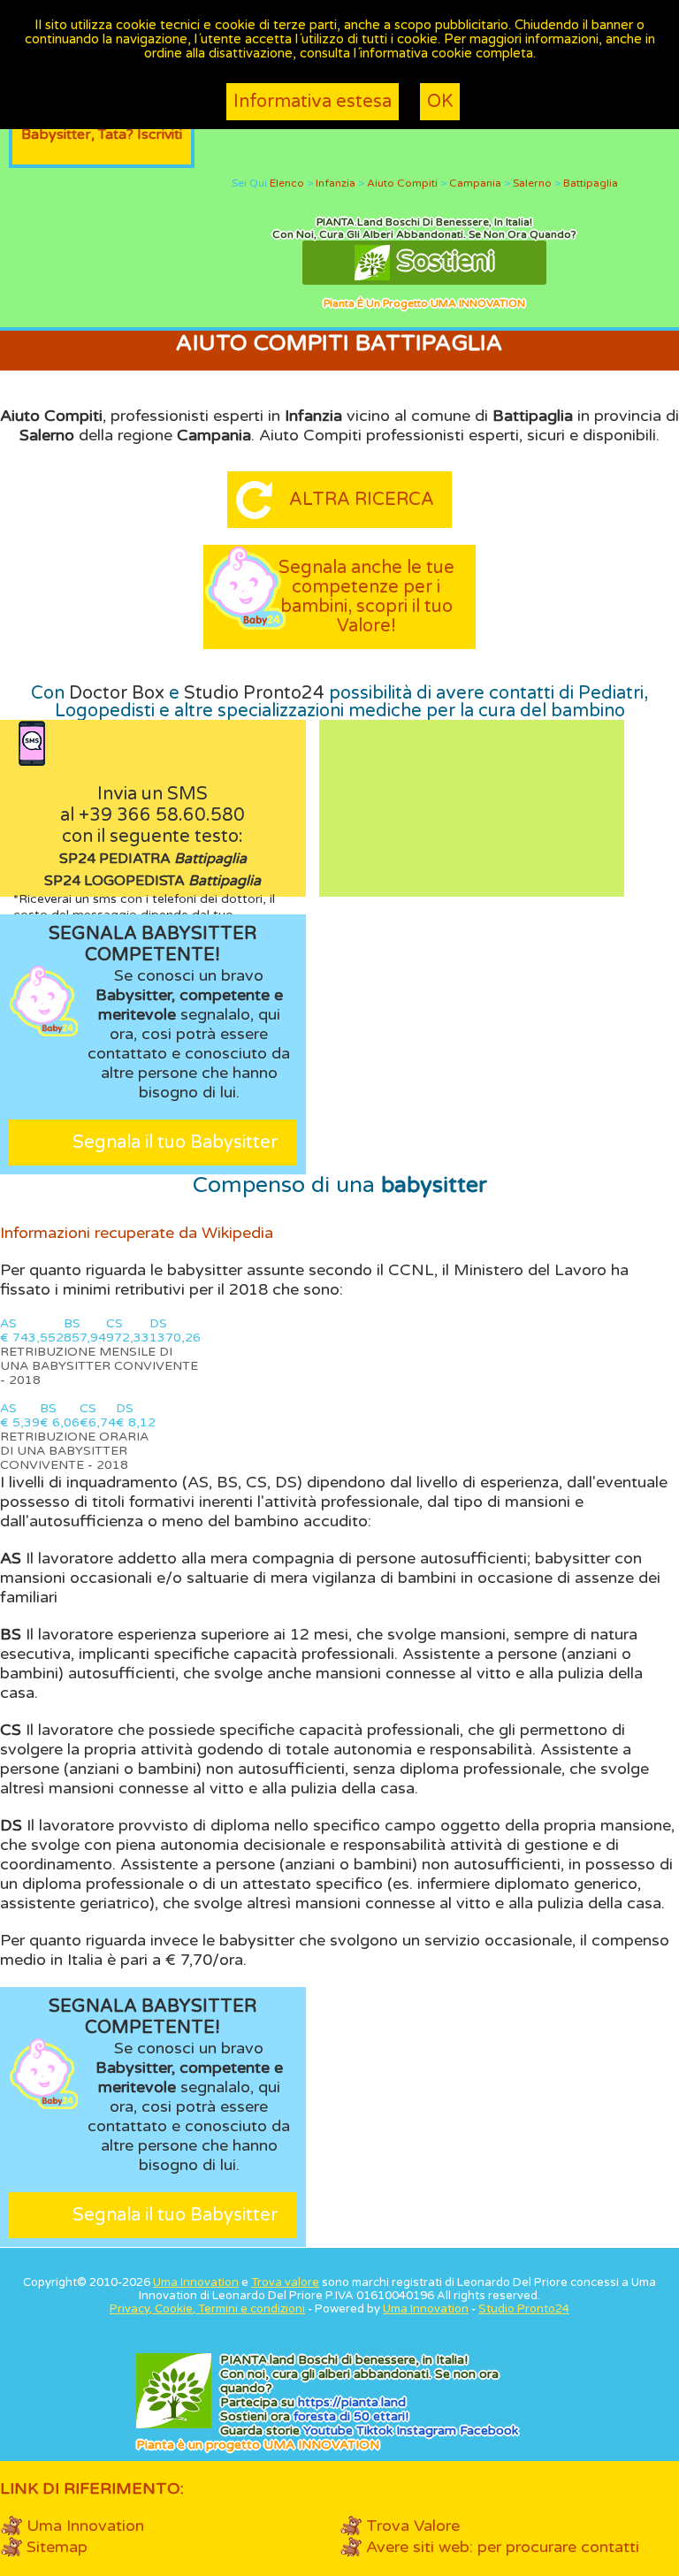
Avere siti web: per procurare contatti (503, 2547)
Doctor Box (117, 693)
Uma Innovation (196, 2282)
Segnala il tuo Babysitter (175, 1143)
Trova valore (285, 2282)
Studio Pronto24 (254, 693)
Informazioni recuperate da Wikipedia (137, 1233)
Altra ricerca (362, 500)
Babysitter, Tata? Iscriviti (102, 134)
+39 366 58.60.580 (162, 815)
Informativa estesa (313, 102)
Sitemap (57, 2547)
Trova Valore (413, 2526)
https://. (352, 2402)
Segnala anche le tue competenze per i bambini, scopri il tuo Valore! (366, 597)
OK (440, 102)
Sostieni (442, 261)
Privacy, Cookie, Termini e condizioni (207, 2309)
